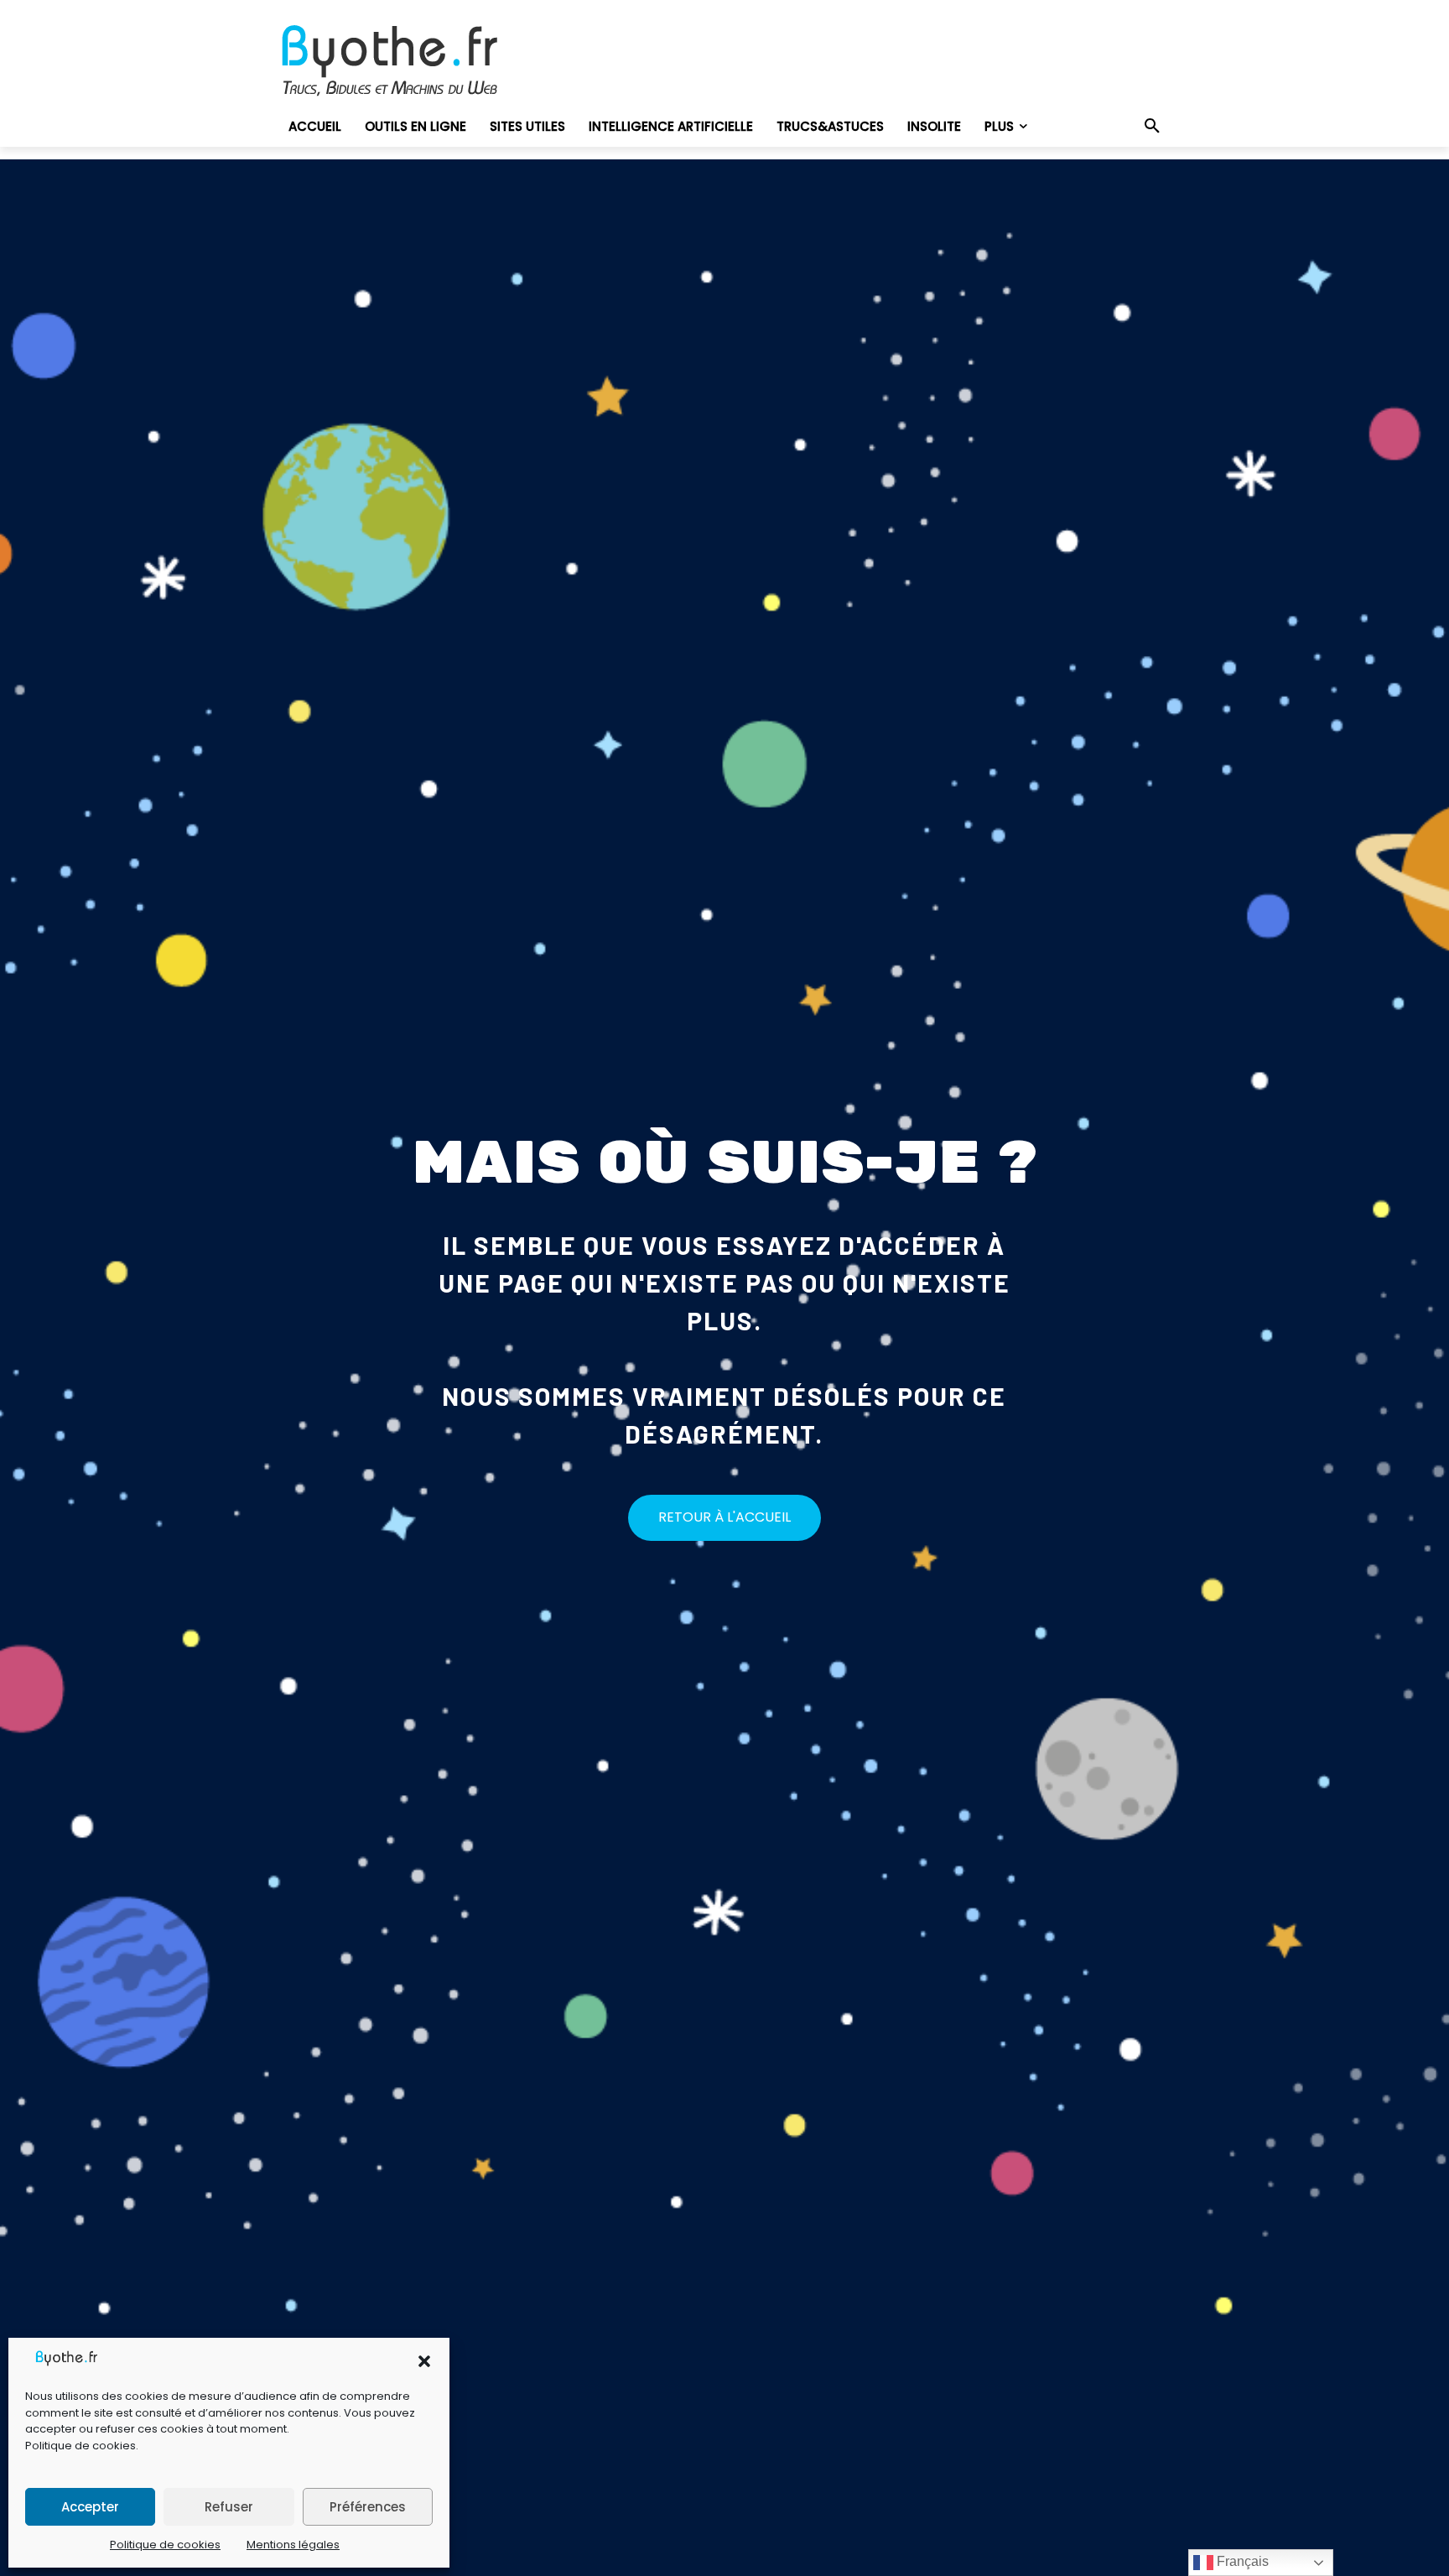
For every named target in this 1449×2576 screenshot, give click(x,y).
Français (1241, 2561)
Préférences (368, 2507)
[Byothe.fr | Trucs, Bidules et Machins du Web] (418, 61)
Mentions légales (293, 2545)
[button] (424, 2361)
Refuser (229, 2507)
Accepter (90, 2507)
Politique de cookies (80, 2446)
